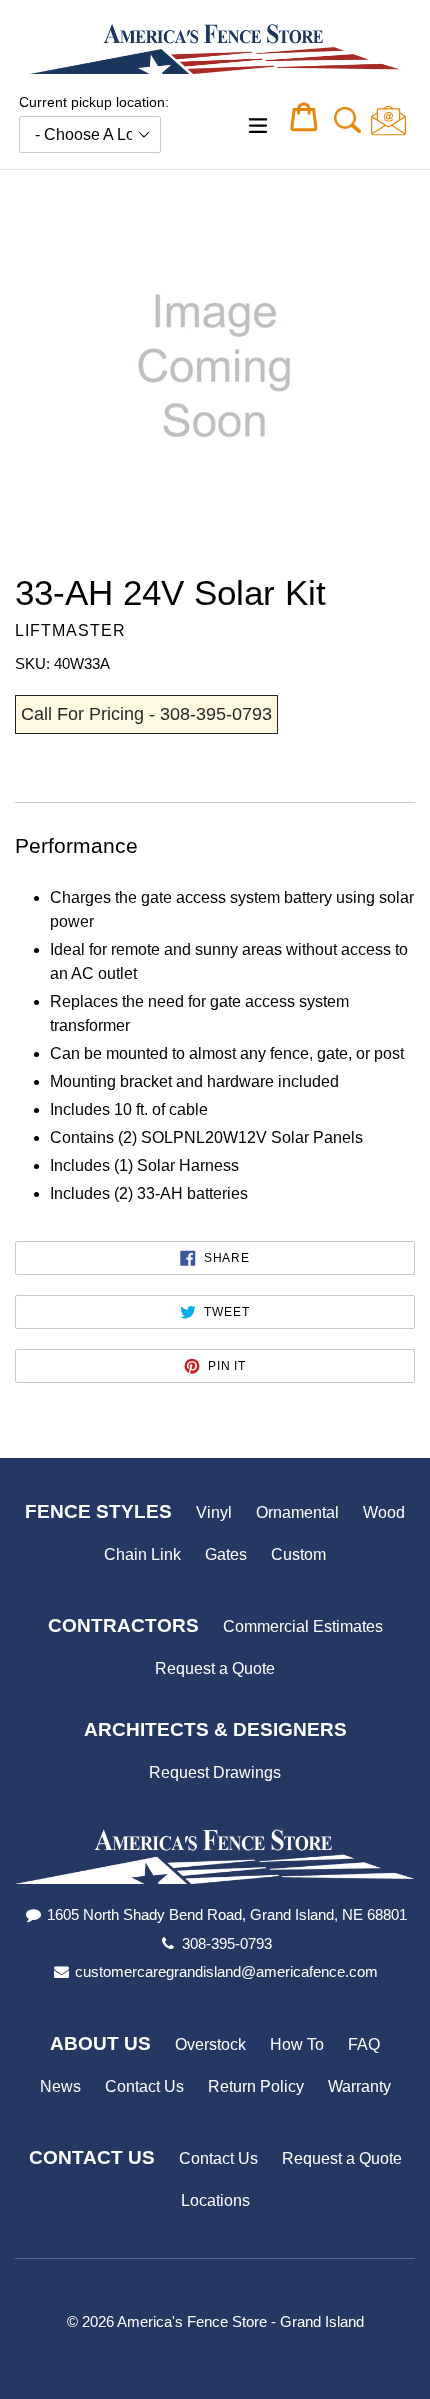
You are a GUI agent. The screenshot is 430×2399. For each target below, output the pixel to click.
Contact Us (144, 2086)
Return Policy (256, 2086)
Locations (215, 2200)
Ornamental (297, 1512)
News (60, 2086)
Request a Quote (215, 1668)
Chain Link (142, 1554)
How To (297, 2044)
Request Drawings (215, 1772)
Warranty (359, 2086)
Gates (226, 1554)
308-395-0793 (227, 1943)
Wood (384, 1512)
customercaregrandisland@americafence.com (226, 1971)
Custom (298, 1554)
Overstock (210, 2044)
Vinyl (214, 1512)
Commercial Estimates (303, 1626)
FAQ (364, 2044)
